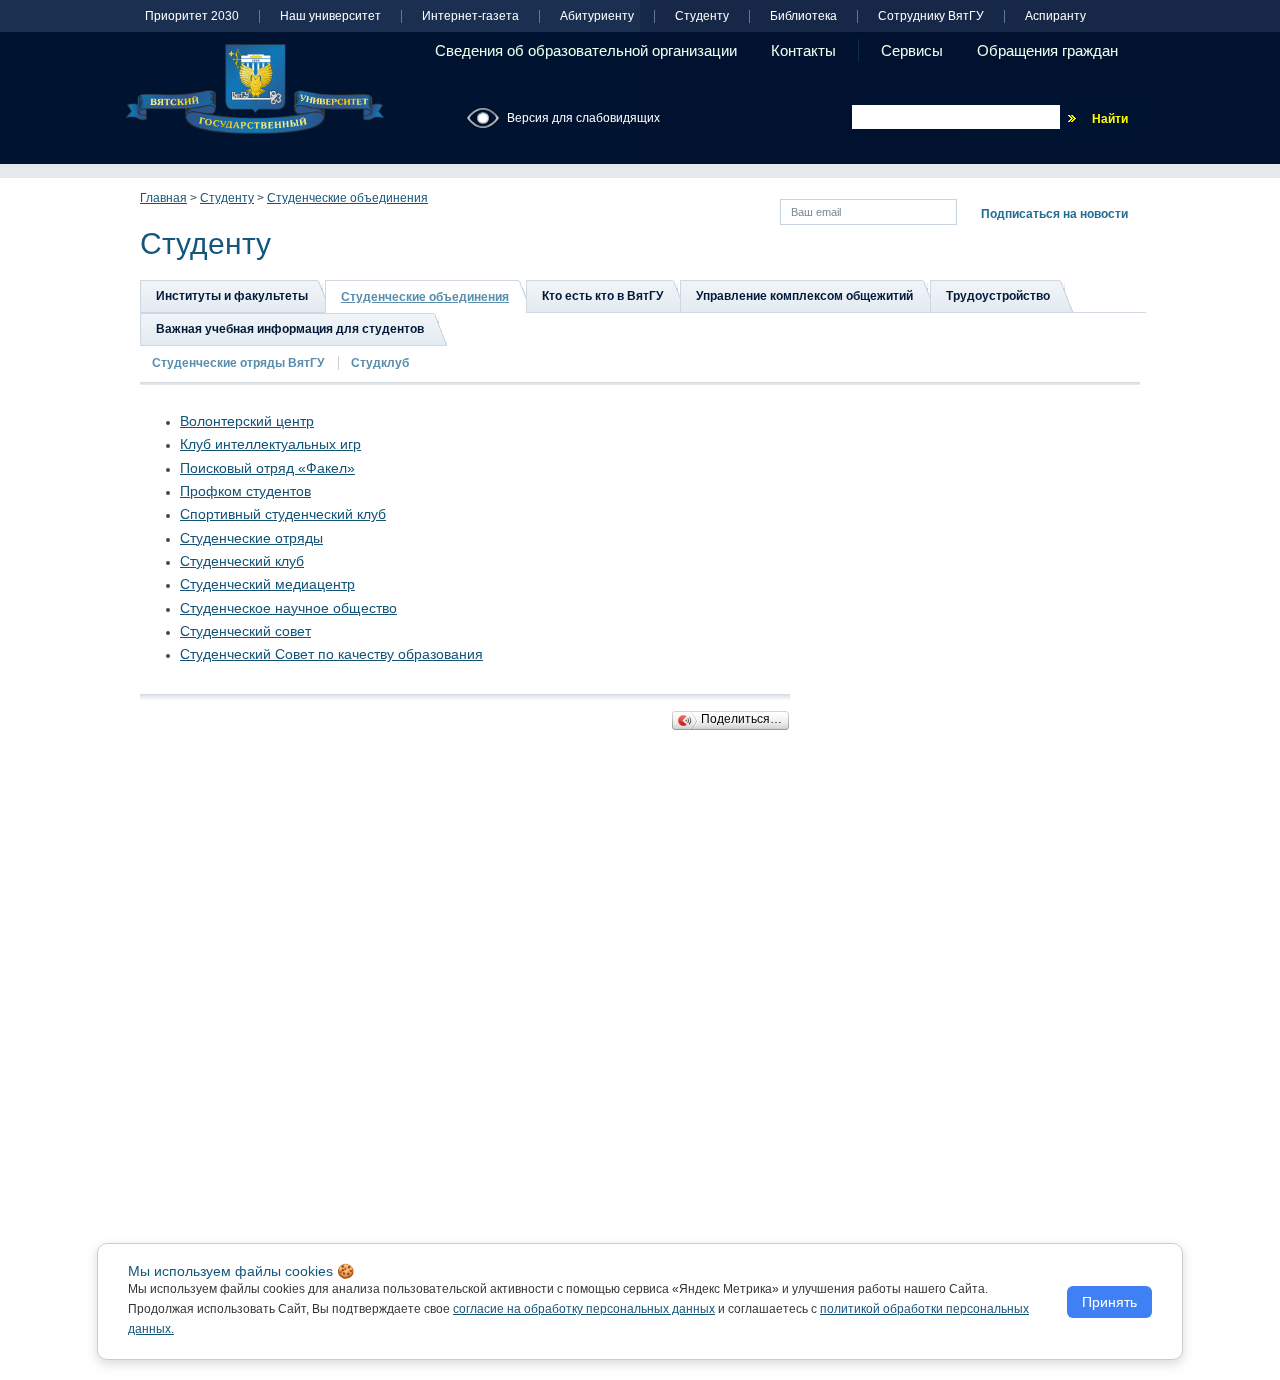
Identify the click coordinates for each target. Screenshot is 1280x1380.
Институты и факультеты (232, 296)
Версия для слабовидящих (583, 118)
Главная (163, 198)
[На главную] (255, 89)
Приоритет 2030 (192, 16)
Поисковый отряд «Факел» (267, 468)
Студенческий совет (245, 631)
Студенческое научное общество (288, 608)
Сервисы (912, 50)
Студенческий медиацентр (267, 584)
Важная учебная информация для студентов (290, 329)
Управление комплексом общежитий (804, 296)
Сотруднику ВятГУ (931, 16)
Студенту (702, 16)
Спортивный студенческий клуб (283, 514)
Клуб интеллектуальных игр (270, 444)
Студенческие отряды (251, 538)
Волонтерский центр (247, 421)
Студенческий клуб (242, 561)
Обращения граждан (1047, 50)
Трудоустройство (998, 296)
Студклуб (380, 363)
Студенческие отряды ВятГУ (239, 363)
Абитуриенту (597, 16)
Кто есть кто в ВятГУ (602, 296)
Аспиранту (1055, 16)
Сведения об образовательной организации (586, 50)
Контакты (803, 50)
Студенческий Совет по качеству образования (331, 654)
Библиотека (803, 16)
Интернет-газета (470, 16)
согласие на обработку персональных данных (584, 1309)
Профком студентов (245, 491)
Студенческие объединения (347, 198)
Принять (1109, 1302)
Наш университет (330, 16)
